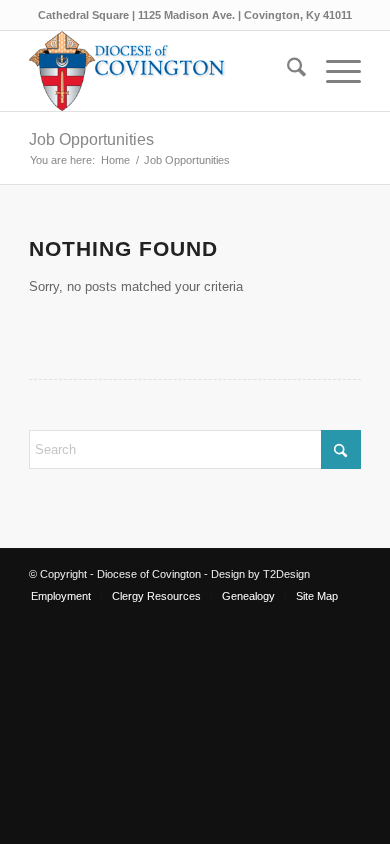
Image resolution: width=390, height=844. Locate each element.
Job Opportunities (91, 139)
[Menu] (333, 71)
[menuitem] (286, 71)
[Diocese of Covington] (161, 71)
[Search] (286, 71)
